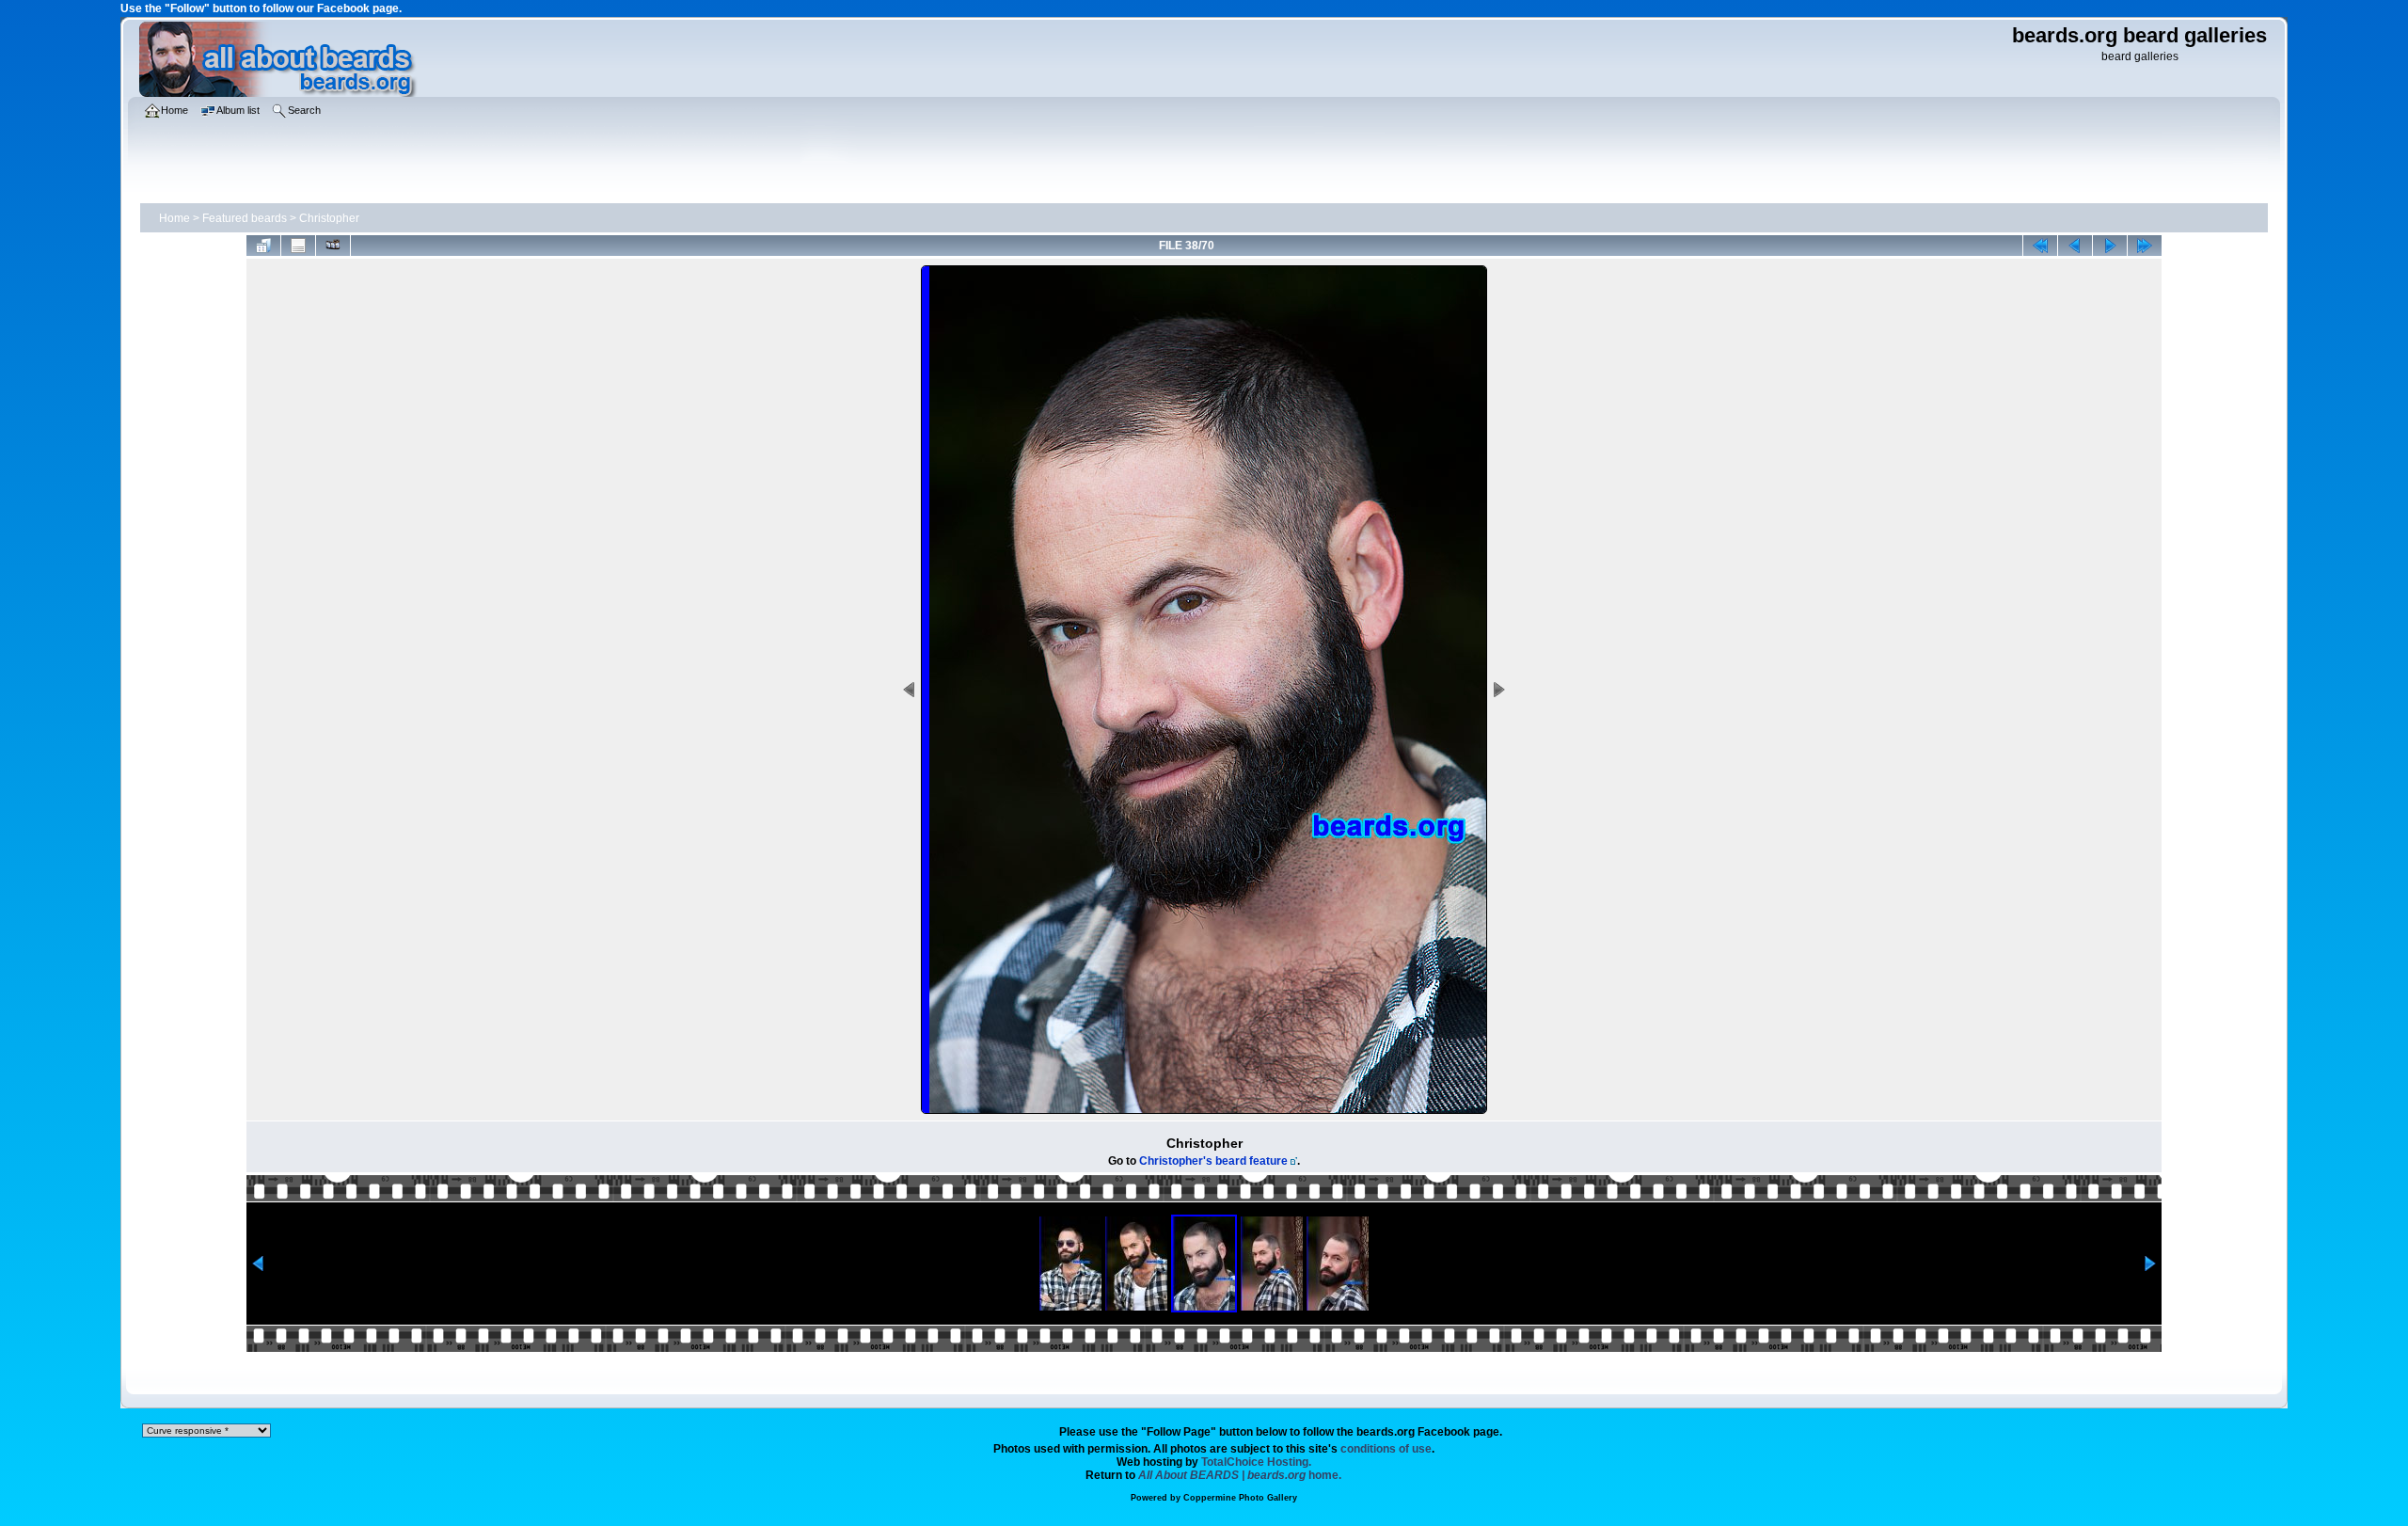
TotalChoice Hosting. (1256, 1462)
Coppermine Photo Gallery (1240, 1498)
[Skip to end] (2145, 246)
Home (174, 218)
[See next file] (2110, 246)
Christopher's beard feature (1213, 1161)
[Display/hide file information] (298, 246)
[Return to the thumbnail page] (263, 246)
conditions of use (1386, 1449)
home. (1240, 1475)
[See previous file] (2075, 246)
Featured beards (245, 218)
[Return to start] (2040, 246)
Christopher (329, 218)
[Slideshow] (333, 246)
